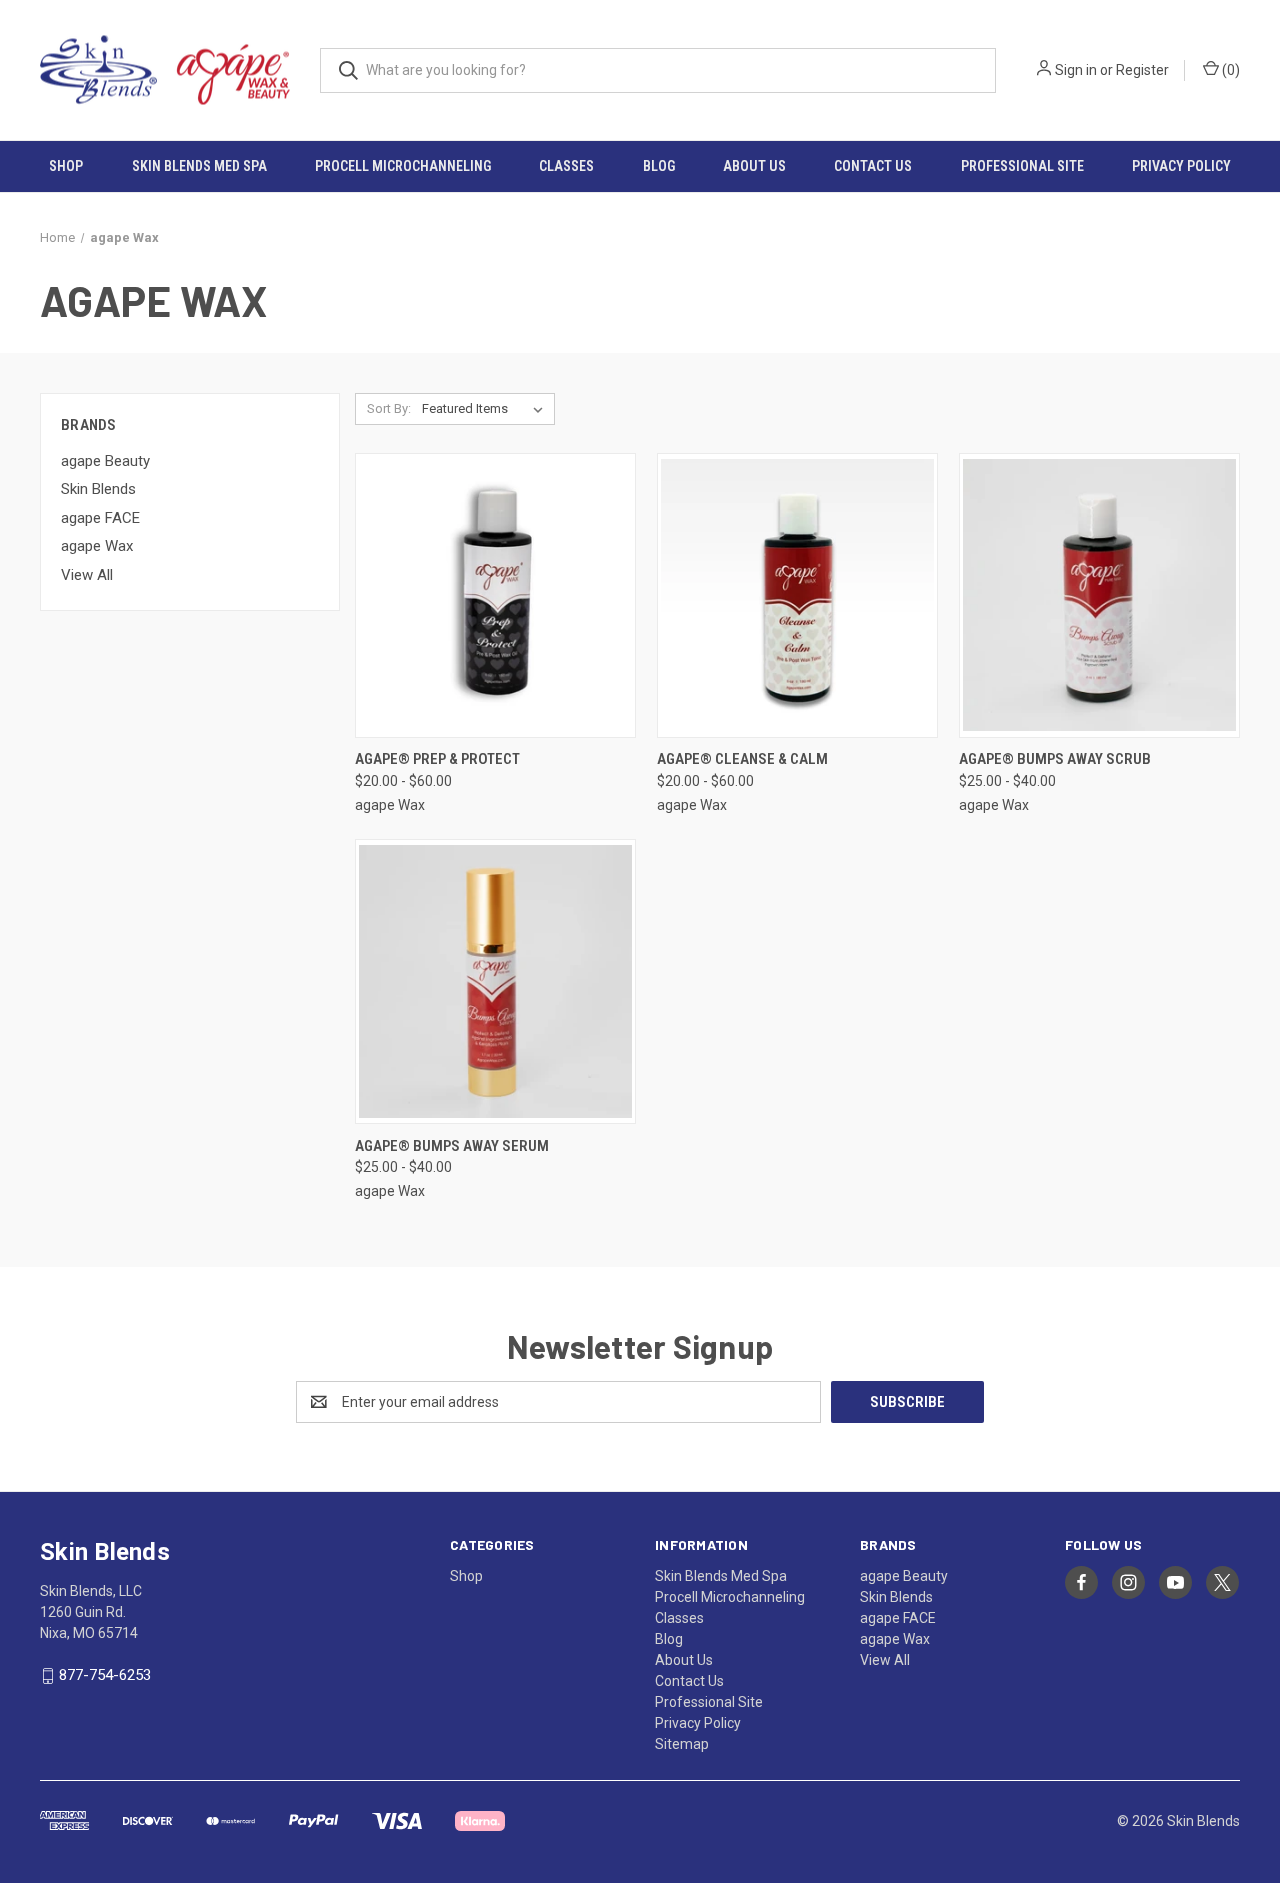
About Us (754, 166)
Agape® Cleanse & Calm (742, 759)
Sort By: (389, 408)
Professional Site (1022, 166)
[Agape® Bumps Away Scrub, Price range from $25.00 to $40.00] (1099, 595)
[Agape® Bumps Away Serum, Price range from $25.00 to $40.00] (495, 981)
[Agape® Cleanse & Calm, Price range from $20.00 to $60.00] (797, 595)
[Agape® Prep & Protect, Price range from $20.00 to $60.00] (495, 595)
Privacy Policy (1181, 166)
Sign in (1076, 70)
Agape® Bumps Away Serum (452, 1146)
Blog (659, 166)
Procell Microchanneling (403, 166)
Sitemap (682, 1744)
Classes (566, 166)
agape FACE (100, 518)
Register (1142, 70)
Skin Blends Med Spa (199, 166)
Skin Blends (98, 489)
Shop (66, 166)
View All (87, 575)
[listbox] (486, 409)
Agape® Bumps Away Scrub (1055, 759)
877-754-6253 (105, 1675)
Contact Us (873, 166)
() (1229, 70)
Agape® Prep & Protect (437, 759)
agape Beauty (105, 461)
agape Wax (97, 546)
